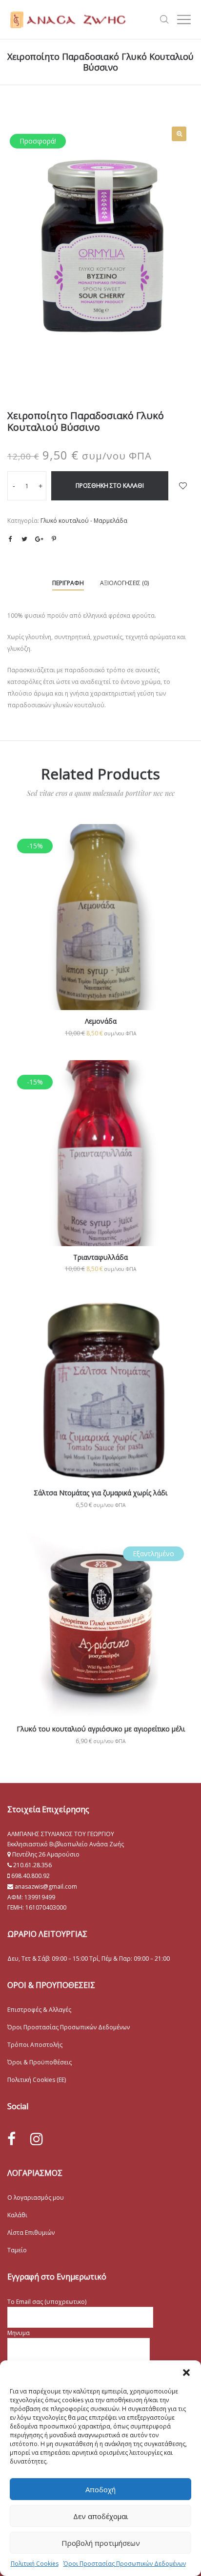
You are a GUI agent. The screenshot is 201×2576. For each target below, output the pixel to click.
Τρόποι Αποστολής (35, 2045)
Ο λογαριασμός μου (36, 2198)
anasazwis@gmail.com (45, 1886)
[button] (186, 2373)
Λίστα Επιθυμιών (31, 2233)
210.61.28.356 (32, 1865)
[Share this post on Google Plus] (39, 539)
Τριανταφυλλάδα (100, 1257)
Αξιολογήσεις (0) (124, 583)
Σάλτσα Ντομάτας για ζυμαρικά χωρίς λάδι (100, 1493)
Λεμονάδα (101, 1021)
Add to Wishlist (183, 486)
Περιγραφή (68, 583)
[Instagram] (37, 2139)
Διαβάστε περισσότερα (100, 1656)
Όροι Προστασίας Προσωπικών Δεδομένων (125, 2564)
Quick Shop (101, 930)
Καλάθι (17, 2215)
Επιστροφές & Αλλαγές (39, 2010)
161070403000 (46, 1907)
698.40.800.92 (30, 1876)
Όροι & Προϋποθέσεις (40, 2062)
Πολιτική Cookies (35, 2564)
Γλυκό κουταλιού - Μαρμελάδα (84, 521)
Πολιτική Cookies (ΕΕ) (37, 2080)
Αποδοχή (100, 2489)
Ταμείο (17, 2250)
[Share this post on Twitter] (24, 539)
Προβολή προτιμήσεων (101, 2543)
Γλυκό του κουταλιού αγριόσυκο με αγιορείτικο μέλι (101, 1729)
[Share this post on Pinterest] (54, 539)
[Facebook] (11, 2139)
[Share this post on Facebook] (10, 539)
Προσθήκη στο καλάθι (110, 486)
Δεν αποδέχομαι (101, 2516)
